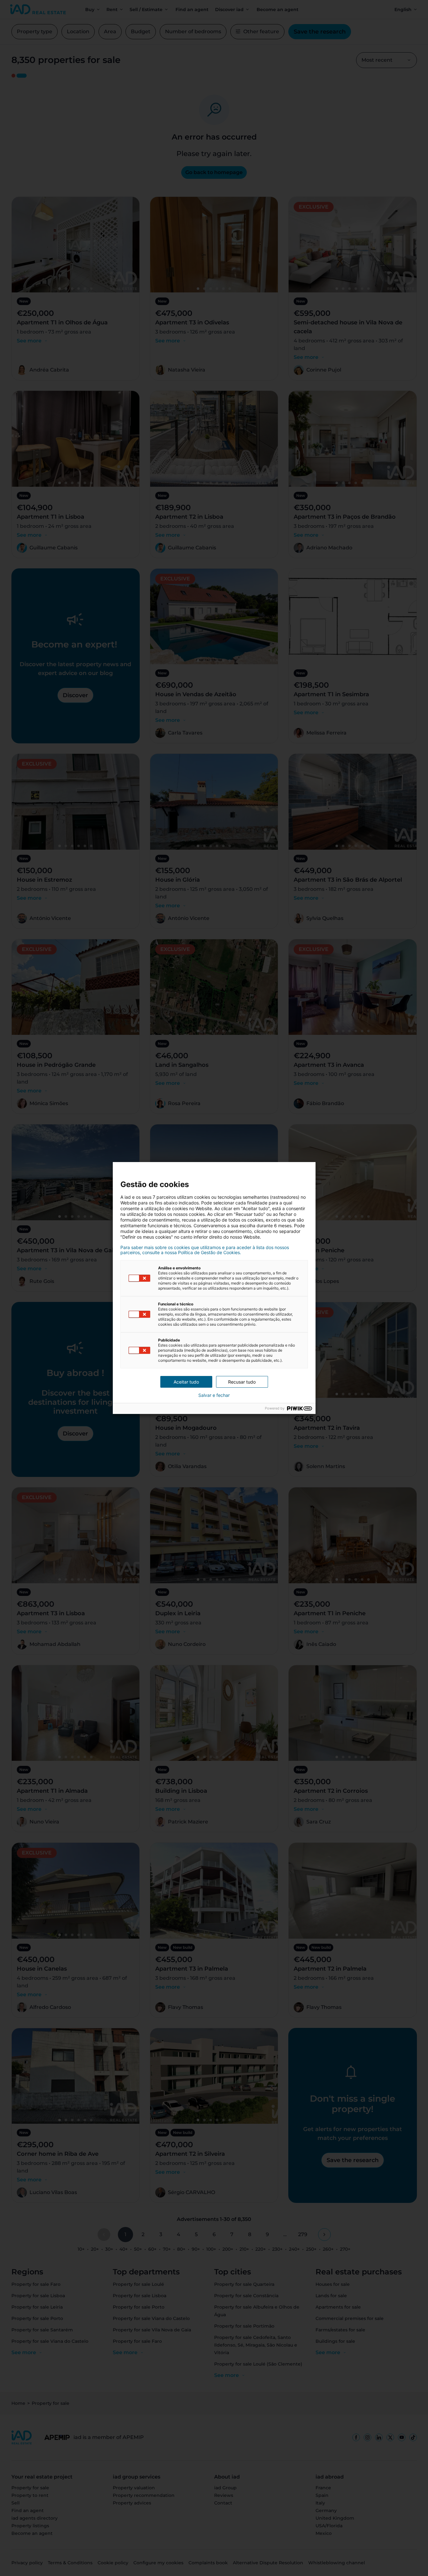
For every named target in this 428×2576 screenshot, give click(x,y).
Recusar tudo (242, 1382)
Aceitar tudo (186, 1382)
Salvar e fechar (214, 1395)
